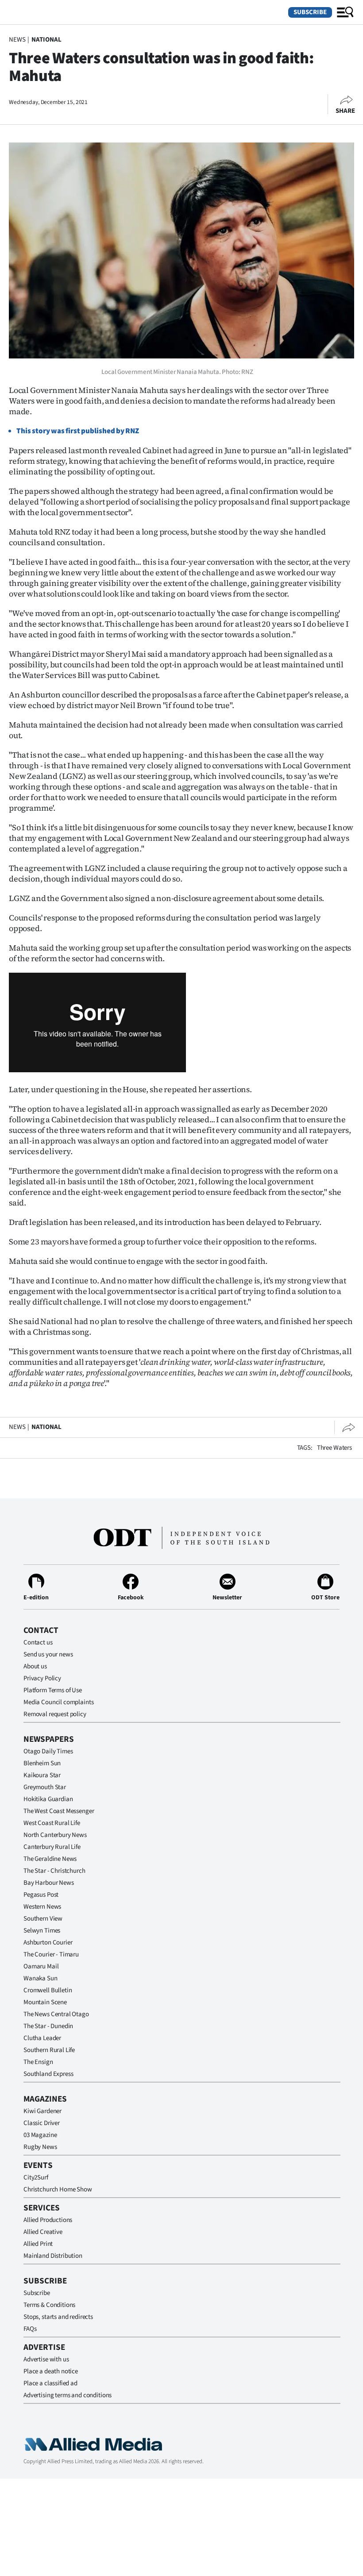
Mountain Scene (45, 2002)
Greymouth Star (45, 1787)
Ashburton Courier (48, 1943)
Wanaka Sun (41, 1978)
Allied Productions (48, 2220)
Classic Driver (42, 2123)
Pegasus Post (41, 1895)
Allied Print (38, 2244)
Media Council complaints (58, 1702)
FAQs (30, 2329)
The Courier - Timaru (51, 1954)
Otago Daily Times (48, 1751)
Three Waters (334, 1448)
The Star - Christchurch (54, 1871)
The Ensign (38, 2062)
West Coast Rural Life (52, 1823)
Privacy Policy (42, 1678)
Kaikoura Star (42, 1775)
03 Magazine (40, 2135)
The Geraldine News (50, 1859)
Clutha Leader (42, 2038)
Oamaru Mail (41, 1966)
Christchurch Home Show (58, 2189)
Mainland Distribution (53, 2256)
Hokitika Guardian (48, 1799)
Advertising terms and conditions (68, 2395)
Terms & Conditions (49, 2305)
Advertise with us (46, 2359)
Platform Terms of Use (53, 1690)
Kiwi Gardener (42, 2111)
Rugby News (40, 2147)
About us (35, 1666)
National (46, 40)
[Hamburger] (345, 12)
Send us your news (48, 1654)
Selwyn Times (42, 1931)
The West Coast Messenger (59, 1811)
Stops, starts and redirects (58, 2317)
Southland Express (48, 2074)
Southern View (43, 1919)
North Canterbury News (55, 1835)
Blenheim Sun (42, 1763)
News (17, 40)
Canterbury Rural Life (52, 1847)
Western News (42, 1907)
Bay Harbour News (49, 1883)
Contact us (38, 1642)
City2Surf (36, 2177)
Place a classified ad (50, 2383)
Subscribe (310, 12)
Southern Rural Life (49, 2050)
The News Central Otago (56, 2014)
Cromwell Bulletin (48, 1990)
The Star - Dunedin (48, 2026)
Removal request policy (55, 1714)
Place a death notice (51, 2371)
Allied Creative (43, 2232)
